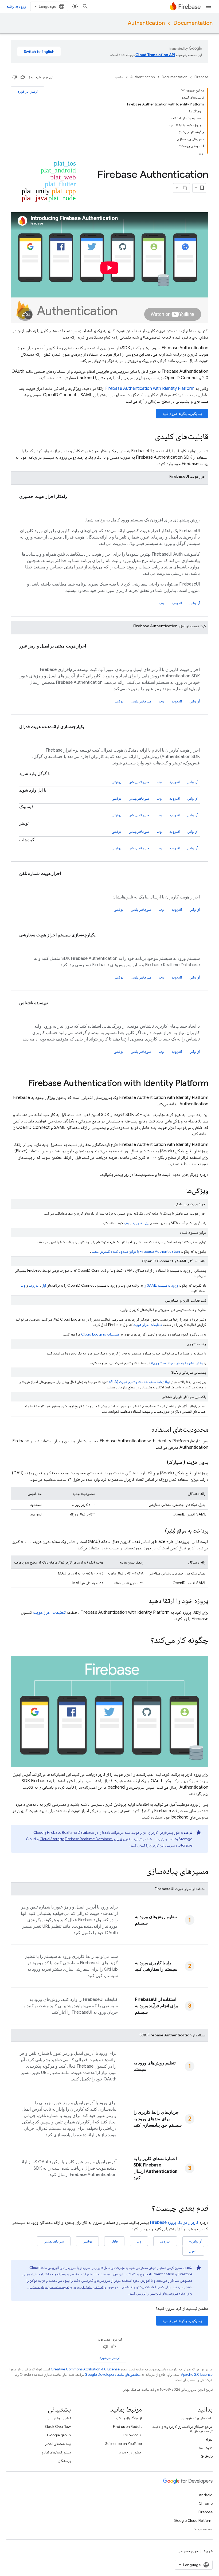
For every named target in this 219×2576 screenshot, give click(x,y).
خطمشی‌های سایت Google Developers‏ (113, 2375)
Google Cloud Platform (193, 2520)
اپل (147, 1223)
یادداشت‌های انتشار (58, 2444)
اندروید (177, 603)
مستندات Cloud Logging (100, 1334)
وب (161, 603)
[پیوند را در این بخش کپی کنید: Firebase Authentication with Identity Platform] (23, 1084)
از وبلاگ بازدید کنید (128, 2418)
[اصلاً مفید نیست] (15, 77)
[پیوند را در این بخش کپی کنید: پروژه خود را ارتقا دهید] (143, 1601)
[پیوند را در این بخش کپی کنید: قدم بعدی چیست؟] (146, 2208)
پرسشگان (64, 2461)
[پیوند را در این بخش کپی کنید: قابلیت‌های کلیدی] (150, 437)
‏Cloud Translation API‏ (155, 55)
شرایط (208, 2551)
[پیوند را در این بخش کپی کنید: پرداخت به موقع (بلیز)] (160, 1531)
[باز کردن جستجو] (85, 6)
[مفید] (23, 77)
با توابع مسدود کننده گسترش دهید (136, 1251)
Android (206, 2495)
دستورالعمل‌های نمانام (56, 2452)
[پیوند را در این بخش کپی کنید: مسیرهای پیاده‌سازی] (141, 1871)
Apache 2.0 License (197, 2375)
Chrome (206, 2503)
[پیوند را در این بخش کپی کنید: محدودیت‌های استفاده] (146, 1430)
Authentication (146, 23)
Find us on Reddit (127, 2426)
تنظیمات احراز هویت (148, 1325)
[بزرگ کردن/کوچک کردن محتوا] (183, 90)
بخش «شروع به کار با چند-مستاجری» (177, 1363)
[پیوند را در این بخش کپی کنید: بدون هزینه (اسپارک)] (162, 1462)
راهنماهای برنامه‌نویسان (197, 2418)
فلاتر (114, 2241)
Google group (59, 2435)
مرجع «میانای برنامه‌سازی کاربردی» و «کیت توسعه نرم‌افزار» (182, 2429)
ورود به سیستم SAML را (161, 1285)
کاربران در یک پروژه (174, 2222)
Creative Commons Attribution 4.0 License (85, 2369)
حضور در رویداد (130, 2452)
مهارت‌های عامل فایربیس (89, 2287)
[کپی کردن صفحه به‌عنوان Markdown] (185, 188)
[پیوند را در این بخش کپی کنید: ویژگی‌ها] (181, 1191)
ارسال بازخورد (28, 91)
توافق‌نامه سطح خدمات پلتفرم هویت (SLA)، (139, 1382)
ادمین (193, 2251)
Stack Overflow (58, 2426)
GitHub (207, 2456)
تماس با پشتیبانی (59, 2418)
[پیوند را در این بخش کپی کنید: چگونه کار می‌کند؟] (143, 1641)
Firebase (201, 77)
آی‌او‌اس (195, 603)
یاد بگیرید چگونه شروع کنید (182, 414)
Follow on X (132, 2435)
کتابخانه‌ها (206, 2448)
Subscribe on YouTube (124, 2444)
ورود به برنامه (16, 6)
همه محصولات (203, 2529)
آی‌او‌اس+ (195, 2241)
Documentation (193, 23)
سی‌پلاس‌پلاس (141, 701)
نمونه (209, 2439)
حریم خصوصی (188, 2551)
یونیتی (119, 701)
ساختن (119, 77)
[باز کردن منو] (208, 6)
